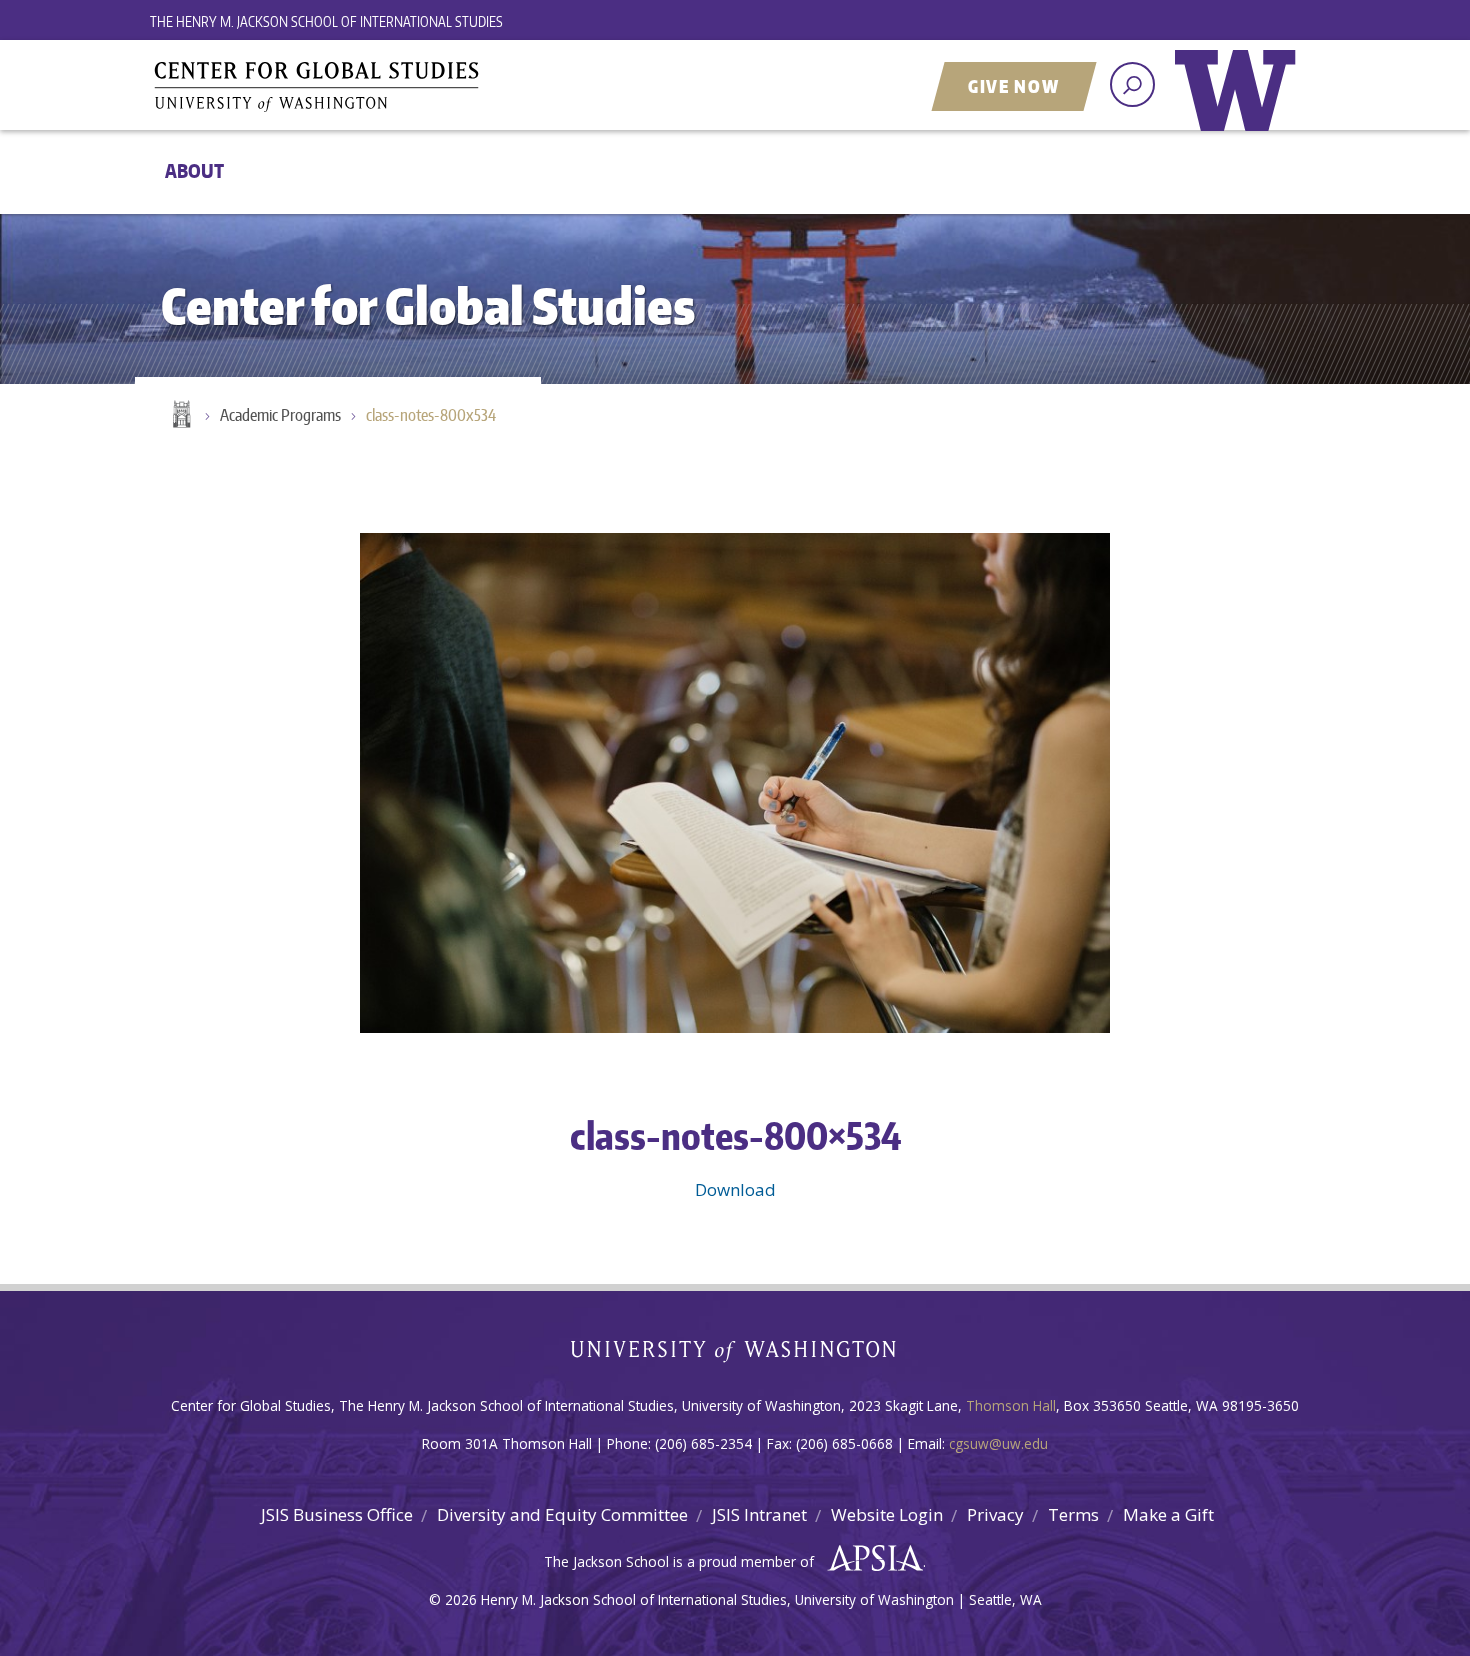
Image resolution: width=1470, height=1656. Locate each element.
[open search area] (1132, 84)
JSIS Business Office (337, 1514)
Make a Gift (1168, 1514)
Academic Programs (280, 415)
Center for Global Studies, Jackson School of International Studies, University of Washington (400, 87)
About (194, 170)
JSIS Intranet (759, 1514)
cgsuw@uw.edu (998, 1443)
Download (735, 1189)
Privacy (995, 1514)
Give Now (1014, 86)
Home (180, 416)
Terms (1073, 1514)
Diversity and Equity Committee (562, 1514)
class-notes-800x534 (431, 415)
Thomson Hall (1011, 1405)
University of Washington (1240, 105)
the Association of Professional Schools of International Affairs (870, 1559)
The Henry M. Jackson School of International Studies (326, 21)
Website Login (887, 1514)
